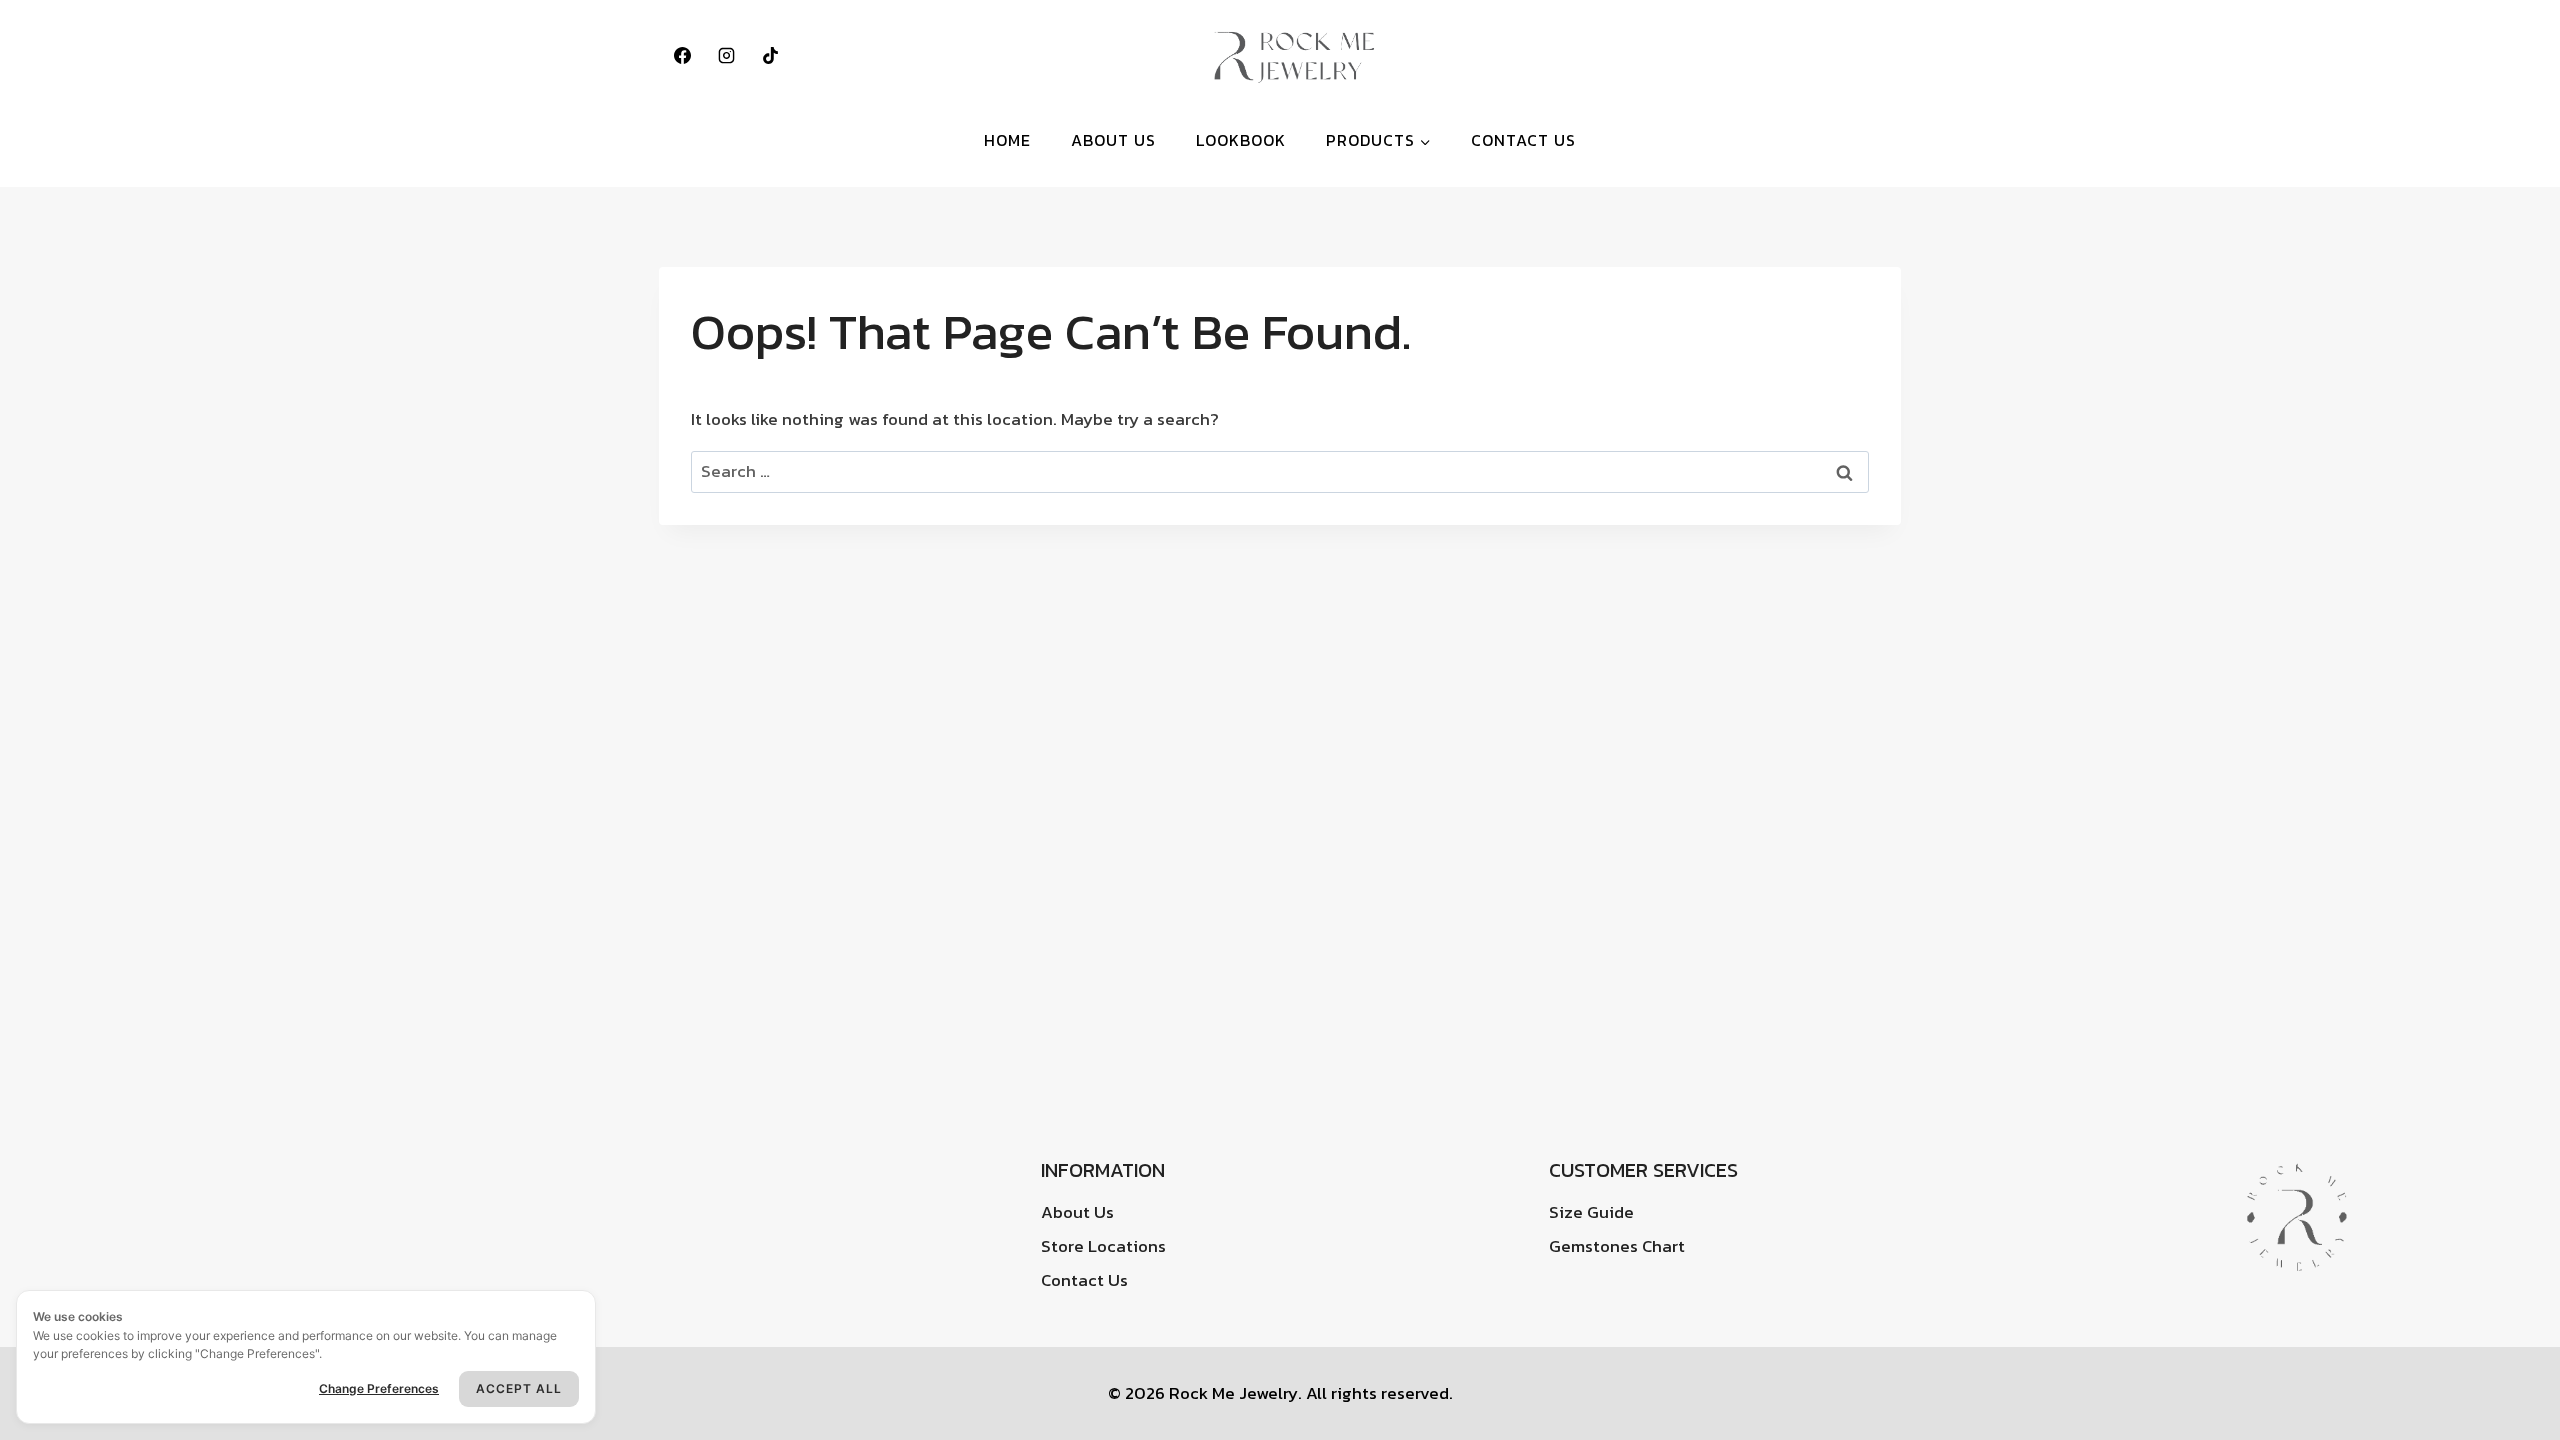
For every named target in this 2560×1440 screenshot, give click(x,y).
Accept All (519, 1388)
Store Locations (1103, 1246)
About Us (1113, 140)
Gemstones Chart (1617, 1246)
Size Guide (1591, 1212)
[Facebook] (682, 55)
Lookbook (1241, 140)
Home (1007, 140)
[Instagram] (726, 55)
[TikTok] (770, 55)
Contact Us (1523, 140)
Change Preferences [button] (379, 1388)
